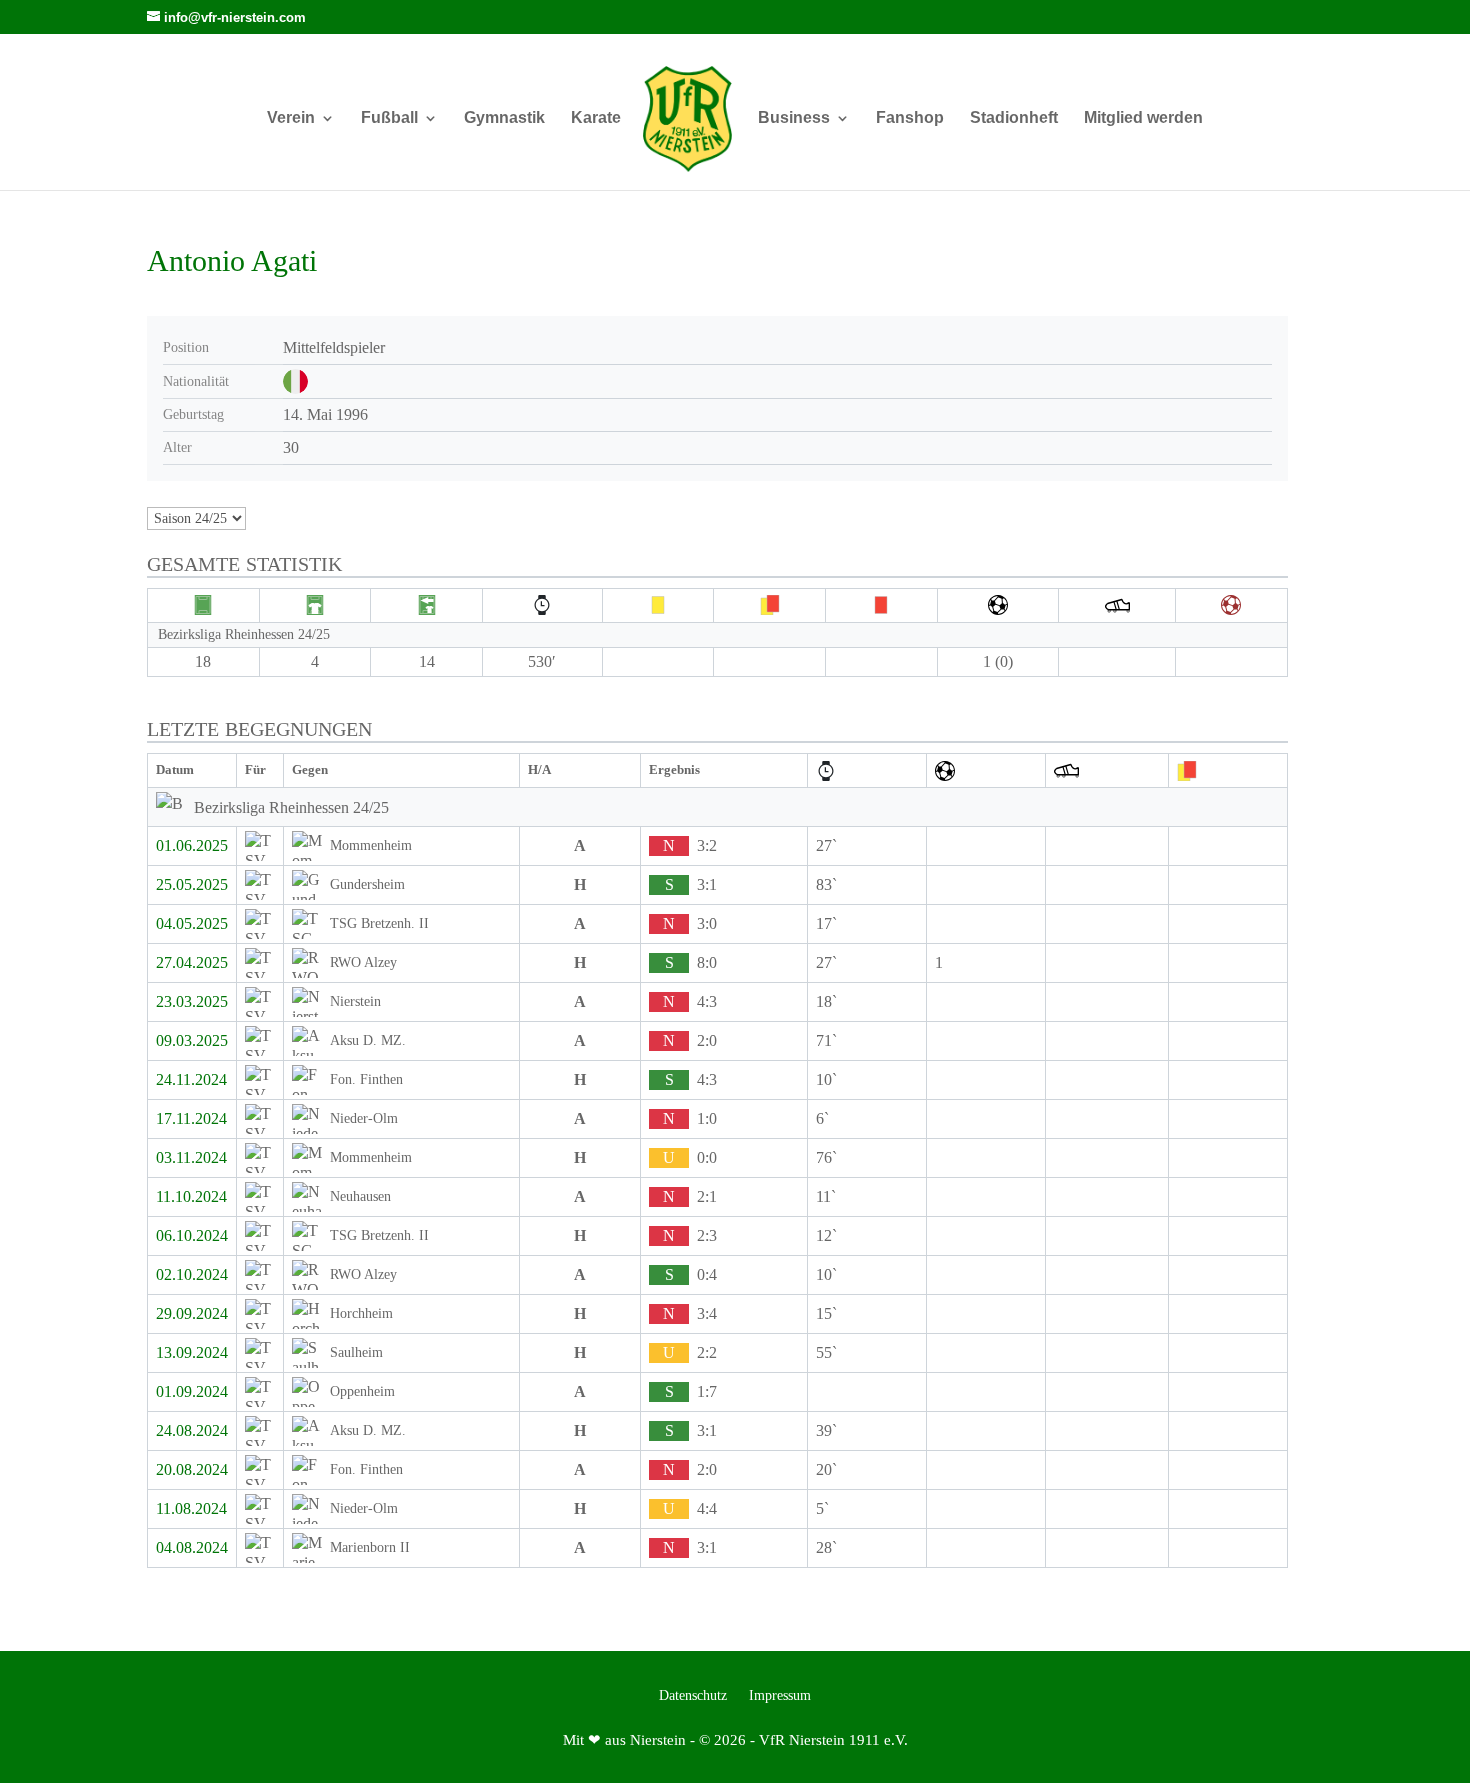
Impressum (780, 1696)
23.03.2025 (192, 1001)
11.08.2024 (191, 1508)
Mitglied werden (1143, 118)
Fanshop (910, 118)
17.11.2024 (191, 1118)
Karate (596, 118)
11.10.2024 (191, 1196)
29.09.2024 (192, 1313)
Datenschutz (693, 1696)
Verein (291, 118)
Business (794, 118)
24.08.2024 (192, 1430)
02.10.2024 (192, 1274)
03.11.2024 (191, 1157)
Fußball (389, 118)
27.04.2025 (192, 962)
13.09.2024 (192, 1352)
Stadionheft (1014, 118)
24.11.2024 (191, 1079)
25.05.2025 (192, 884)
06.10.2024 (192, 1235)
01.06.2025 (192, 845)
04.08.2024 (192, 1547)
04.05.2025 (192, 923)
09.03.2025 (192, 1040)
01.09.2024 (192, 1391)
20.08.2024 (192, 1469)
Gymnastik (504, 118)
